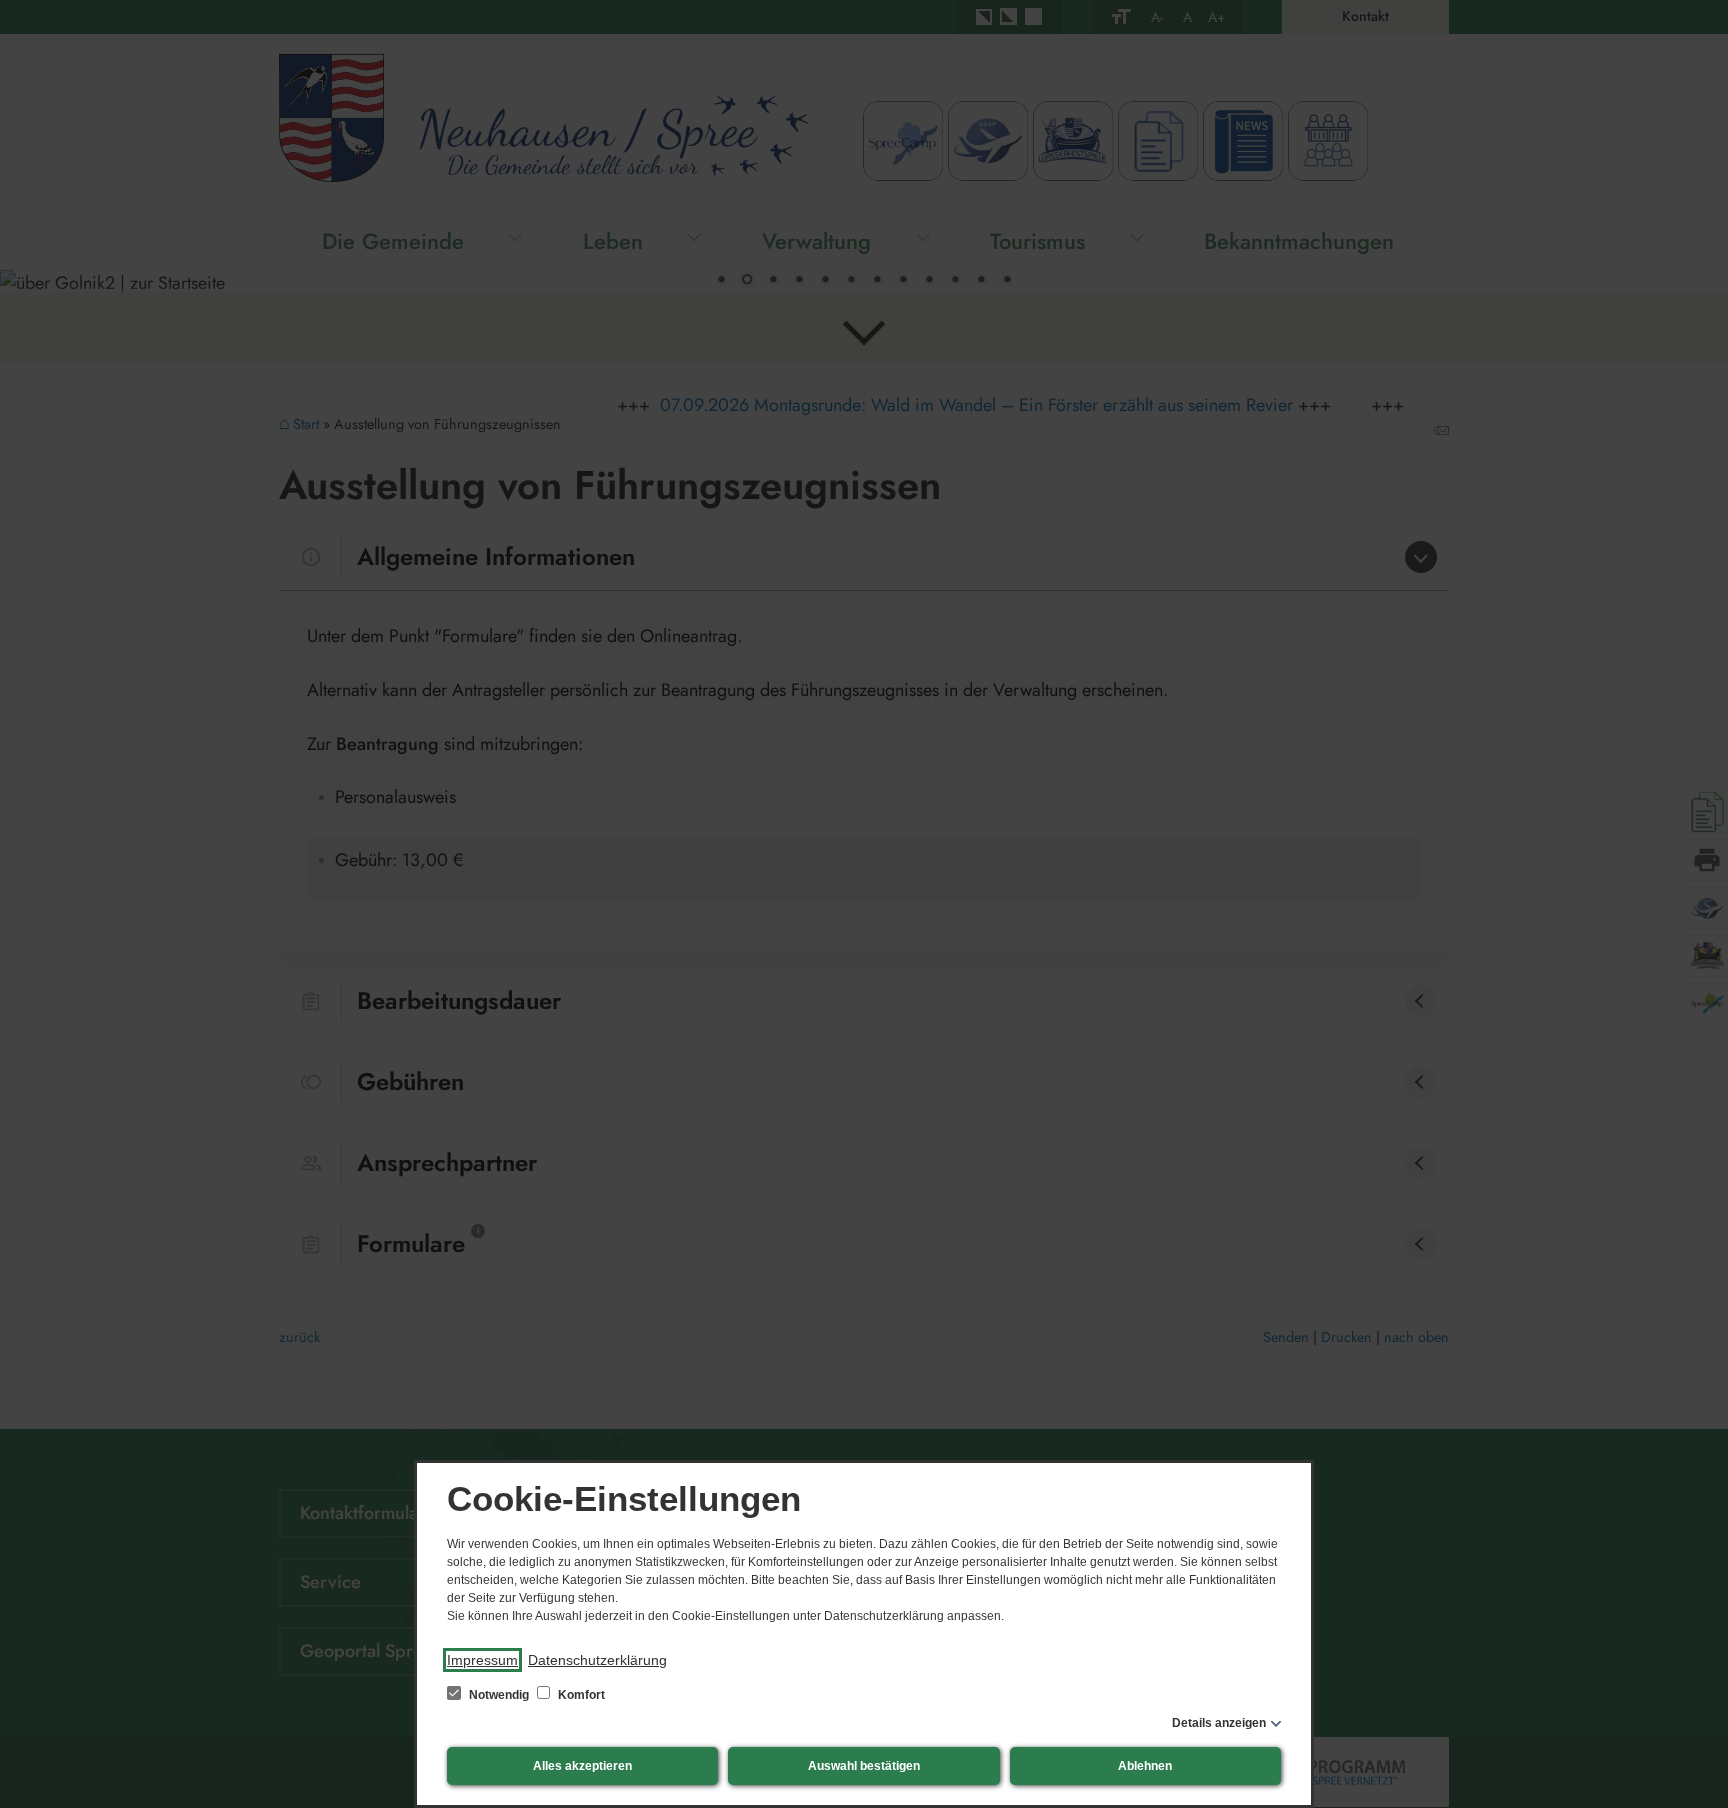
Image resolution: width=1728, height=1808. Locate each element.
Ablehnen (1145, 1766)
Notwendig (499, 1695)
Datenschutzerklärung (597, 1660)
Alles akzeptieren (582, 1766)
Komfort (580, 1695)
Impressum (482, 1660)
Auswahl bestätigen (864, 1766)
